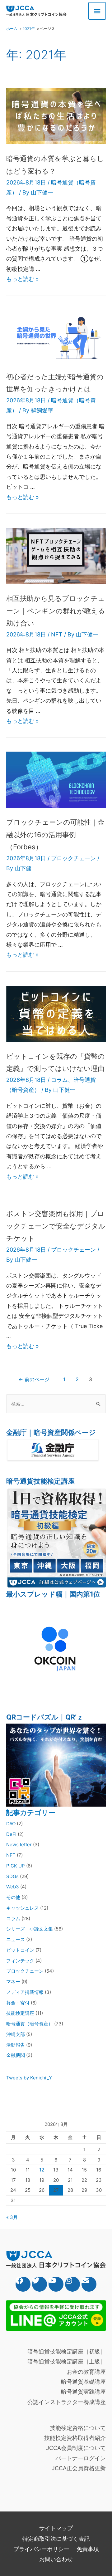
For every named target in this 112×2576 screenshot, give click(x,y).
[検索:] (56, 1404)
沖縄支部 (16, 2034)
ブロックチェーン (73, 858)
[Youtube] (56, 2284)
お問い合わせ (56, 2559)
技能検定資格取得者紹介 (75, 2438)
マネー (13, 1982)
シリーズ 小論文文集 (30, 1929)
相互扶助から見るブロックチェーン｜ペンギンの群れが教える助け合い (56, 611)
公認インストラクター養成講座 (67, 2402)
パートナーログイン (81, 2458)
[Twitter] (40, 2284)
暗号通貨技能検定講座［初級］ (67, 2351)
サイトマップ (56, 2528)
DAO (11, 1824)
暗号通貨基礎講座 (83, 2382)
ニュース (16, 1939)
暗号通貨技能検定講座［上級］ (67, 2361)
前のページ (34, 1379)
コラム (59, 1080)
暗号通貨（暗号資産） (30, 2024)
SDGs (12, 1876)
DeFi (11, 1834)
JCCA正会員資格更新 (79, 2468)
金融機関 (16, 2055)
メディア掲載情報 (25, 1992)
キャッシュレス (23, 1908)
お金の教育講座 (86, 2372)
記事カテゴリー (31, 1813)
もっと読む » (23, 279)
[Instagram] (72, 2284)
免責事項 (88, 2549)
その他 (13, 1897)
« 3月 (12, 2217)
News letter (19, 1845)
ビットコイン (20, 1950)
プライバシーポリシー (41, 2549)
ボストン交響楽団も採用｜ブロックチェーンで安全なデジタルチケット (56, 1226)
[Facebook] (23, 2284)
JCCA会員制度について (76, 2448)
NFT (57, 634)
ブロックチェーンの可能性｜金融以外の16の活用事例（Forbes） (55, 834)
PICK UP (16, 1866)
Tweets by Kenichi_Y (29, 2078)
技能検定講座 (20, 2013)
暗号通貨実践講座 (83, 2392)
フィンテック (20, 1961)
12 (42, 2170)
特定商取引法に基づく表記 (56, 2539)
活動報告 (16, 2045)
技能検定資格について (78, 2428)
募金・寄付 (18, 2003)
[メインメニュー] (97, 11)
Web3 (13, 1887)
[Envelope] (89, 2284)
